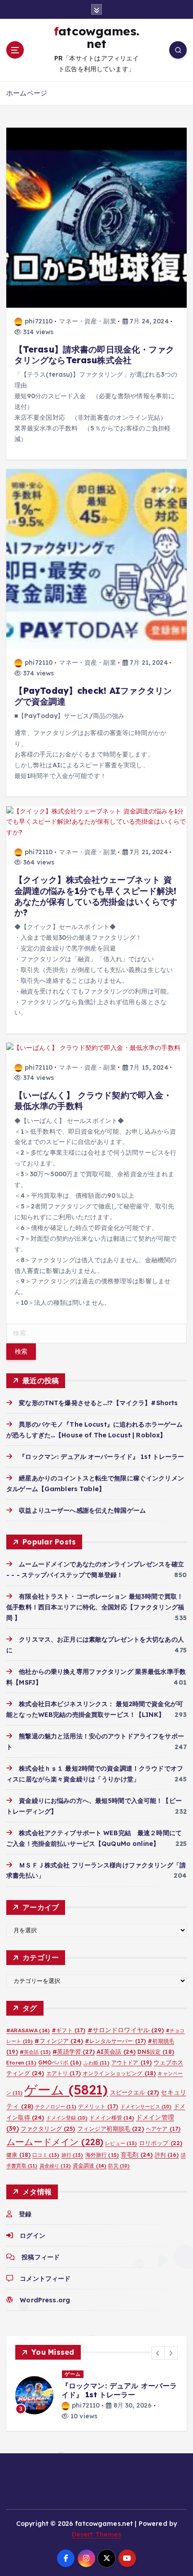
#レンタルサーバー (115, 2041)
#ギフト (68, 2030)
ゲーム (66, 2090)
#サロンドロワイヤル (126, 2030)
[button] (158, 2353)
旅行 (72, 2155)
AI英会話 (116, 2051)
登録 (25, 2214)
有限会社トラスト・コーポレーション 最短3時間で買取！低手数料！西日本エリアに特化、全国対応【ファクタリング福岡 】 (95, 1607)
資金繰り (55, 2166)
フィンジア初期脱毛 (111, 2129)
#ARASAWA (28, 2030)
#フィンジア (59, 2041)
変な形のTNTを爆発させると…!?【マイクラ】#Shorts (98, 1403)
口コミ (46, 2155)
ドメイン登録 (67, 2118)
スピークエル (135, 2092)
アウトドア (132, 2062)
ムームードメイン (55, 2142)
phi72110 (39, 321)
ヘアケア (163, 2129)
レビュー (121, 2143)
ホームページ (27, 93)
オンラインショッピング (119, 2073)
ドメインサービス (146, 2107)
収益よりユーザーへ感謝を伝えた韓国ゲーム (82, 1510)
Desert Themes (97, 2534)
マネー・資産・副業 (87, 321)
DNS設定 (156, 2052)
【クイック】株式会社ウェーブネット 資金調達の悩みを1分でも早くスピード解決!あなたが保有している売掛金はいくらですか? (96, 896)
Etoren (21, 2063)
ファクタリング (48, 2129)
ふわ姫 (96, 2063)
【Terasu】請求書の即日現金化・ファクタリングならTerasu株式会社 (94, 355)
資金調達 (90, 2165)
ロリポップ (161, 2143)
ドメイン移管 (112, 2118)
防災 (119, 2166)
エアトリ (64, 2073)
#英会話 (35, 2052)
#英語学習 (73, 2051)
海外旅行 (102, 2155)
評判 (167, 2155)
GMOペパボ (60, 2062)
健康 (18, 2155)
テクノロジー (56, 2107)
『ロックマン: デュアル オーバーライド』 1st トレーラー (101, 1457)
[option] (96, 2395)
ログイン (33, 2236)
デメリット (98, 2106)
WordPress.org (45, 2300)
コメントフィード (45, 2279)
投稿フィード (41, 2257)
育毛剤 (137, 2155)
